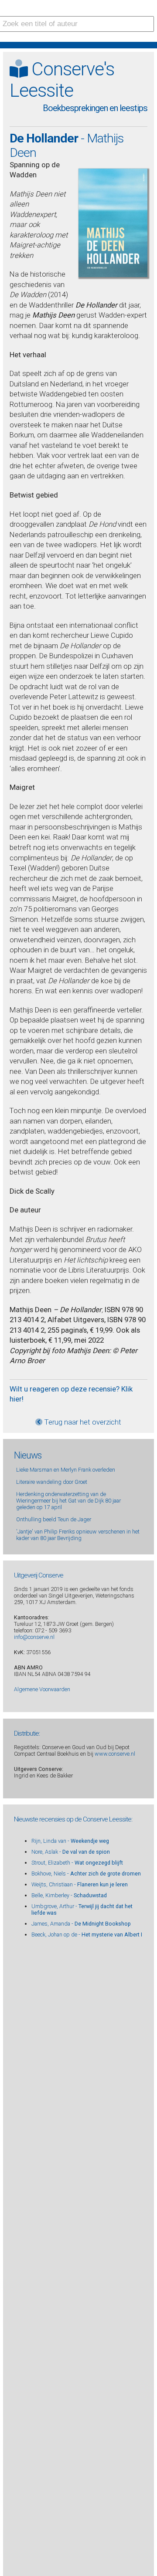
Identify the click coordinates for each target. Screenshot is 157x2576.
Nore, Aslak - (71, 1852)
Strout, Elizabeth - (77, 1863)
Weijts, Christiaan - (80, 1884)
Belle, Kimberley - (69, 1895)
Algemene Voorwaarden (42, 1689)
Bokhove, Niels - (86, 1874)
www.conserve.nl (115, 1754)
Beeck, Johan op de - (87, 1935)
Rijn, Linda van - (70, 1841)
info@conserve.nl (34, 1637)
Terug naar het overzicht (82, 1422)
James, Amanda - (81, 1924)
